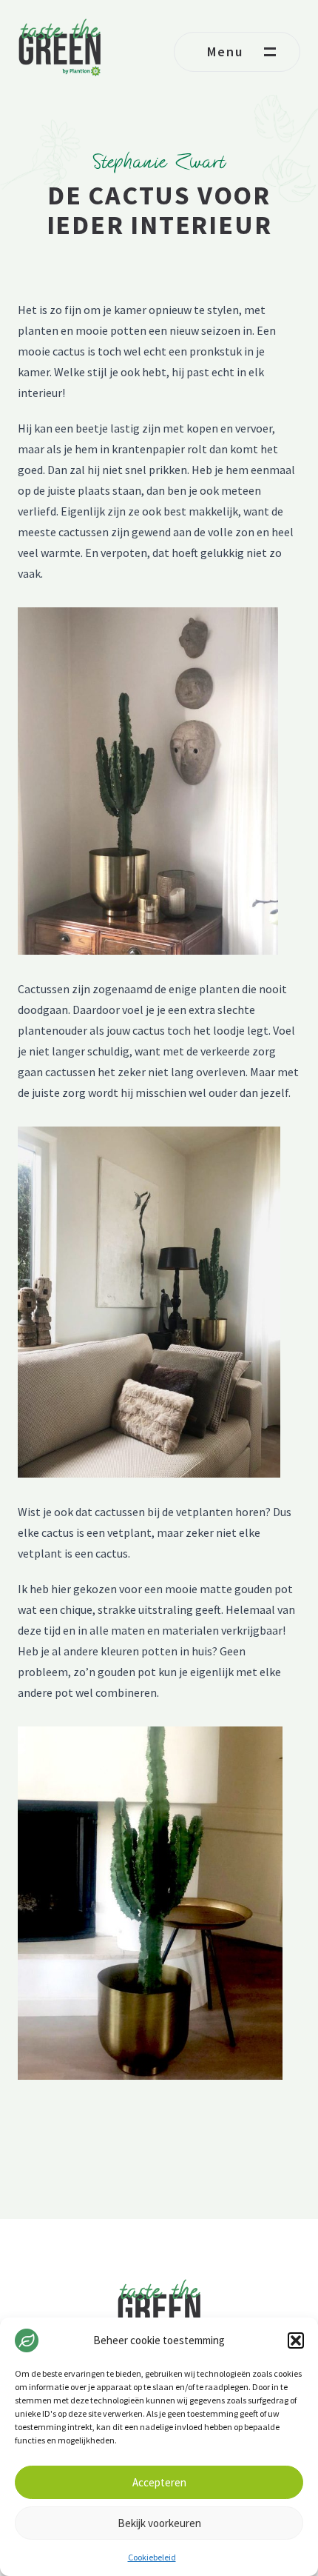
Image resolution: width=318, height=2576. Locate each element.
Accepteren (159, 2482)
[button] (296, 2340)
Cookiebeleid (152, 2557)
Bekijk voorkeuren (159, 2523)
